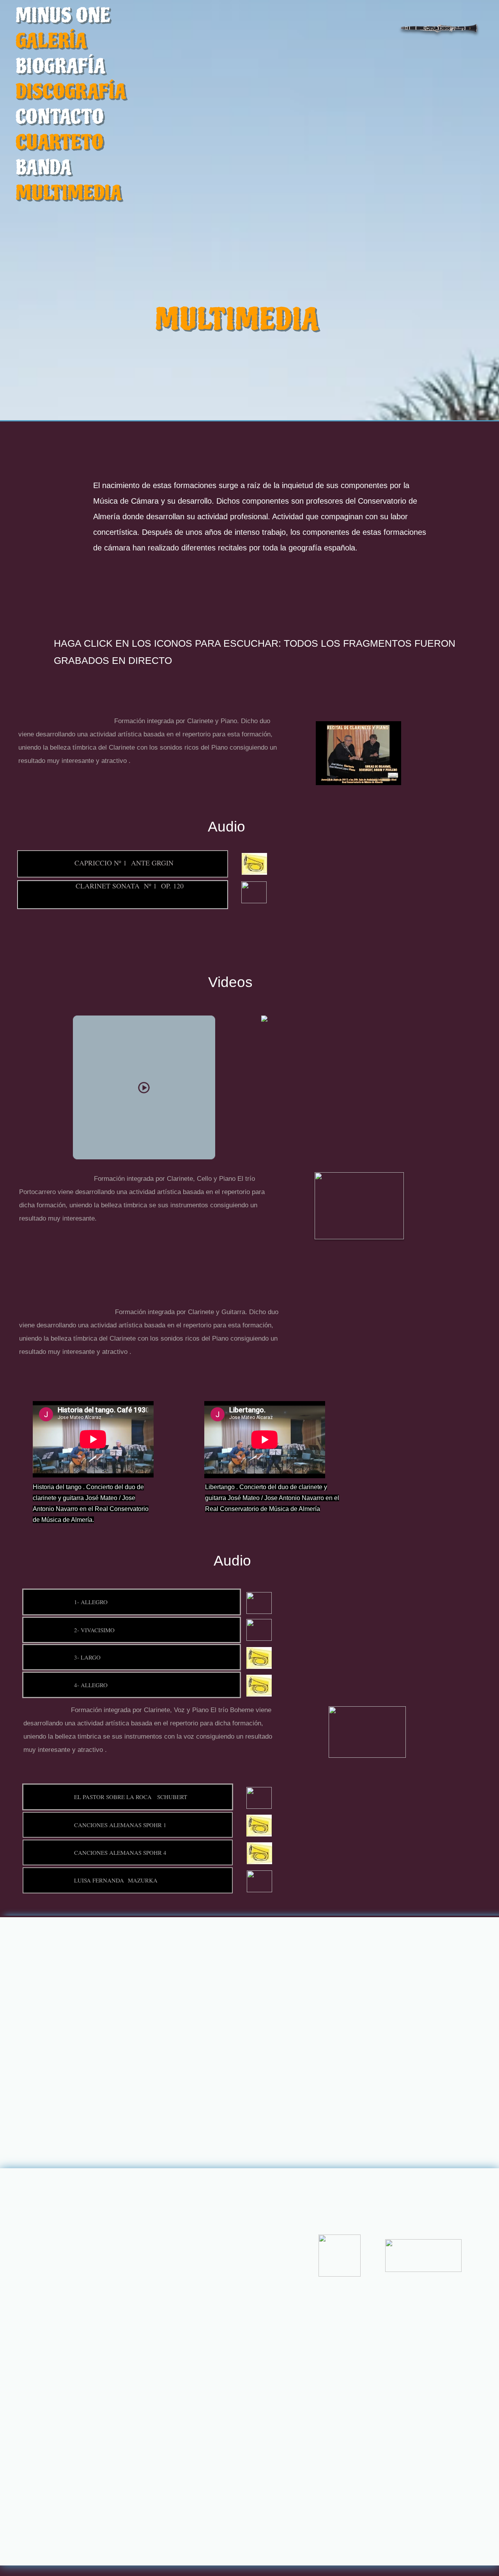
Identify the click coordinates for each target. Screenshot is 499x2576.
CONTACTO (60, 117)
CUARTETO (59, 142)
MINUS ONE (63, 16)
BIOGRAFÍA (61, 66)
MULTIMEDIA (69, 193)
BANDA (44, 168)
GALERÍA (51, 41)
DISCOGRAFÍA (71, 92)
